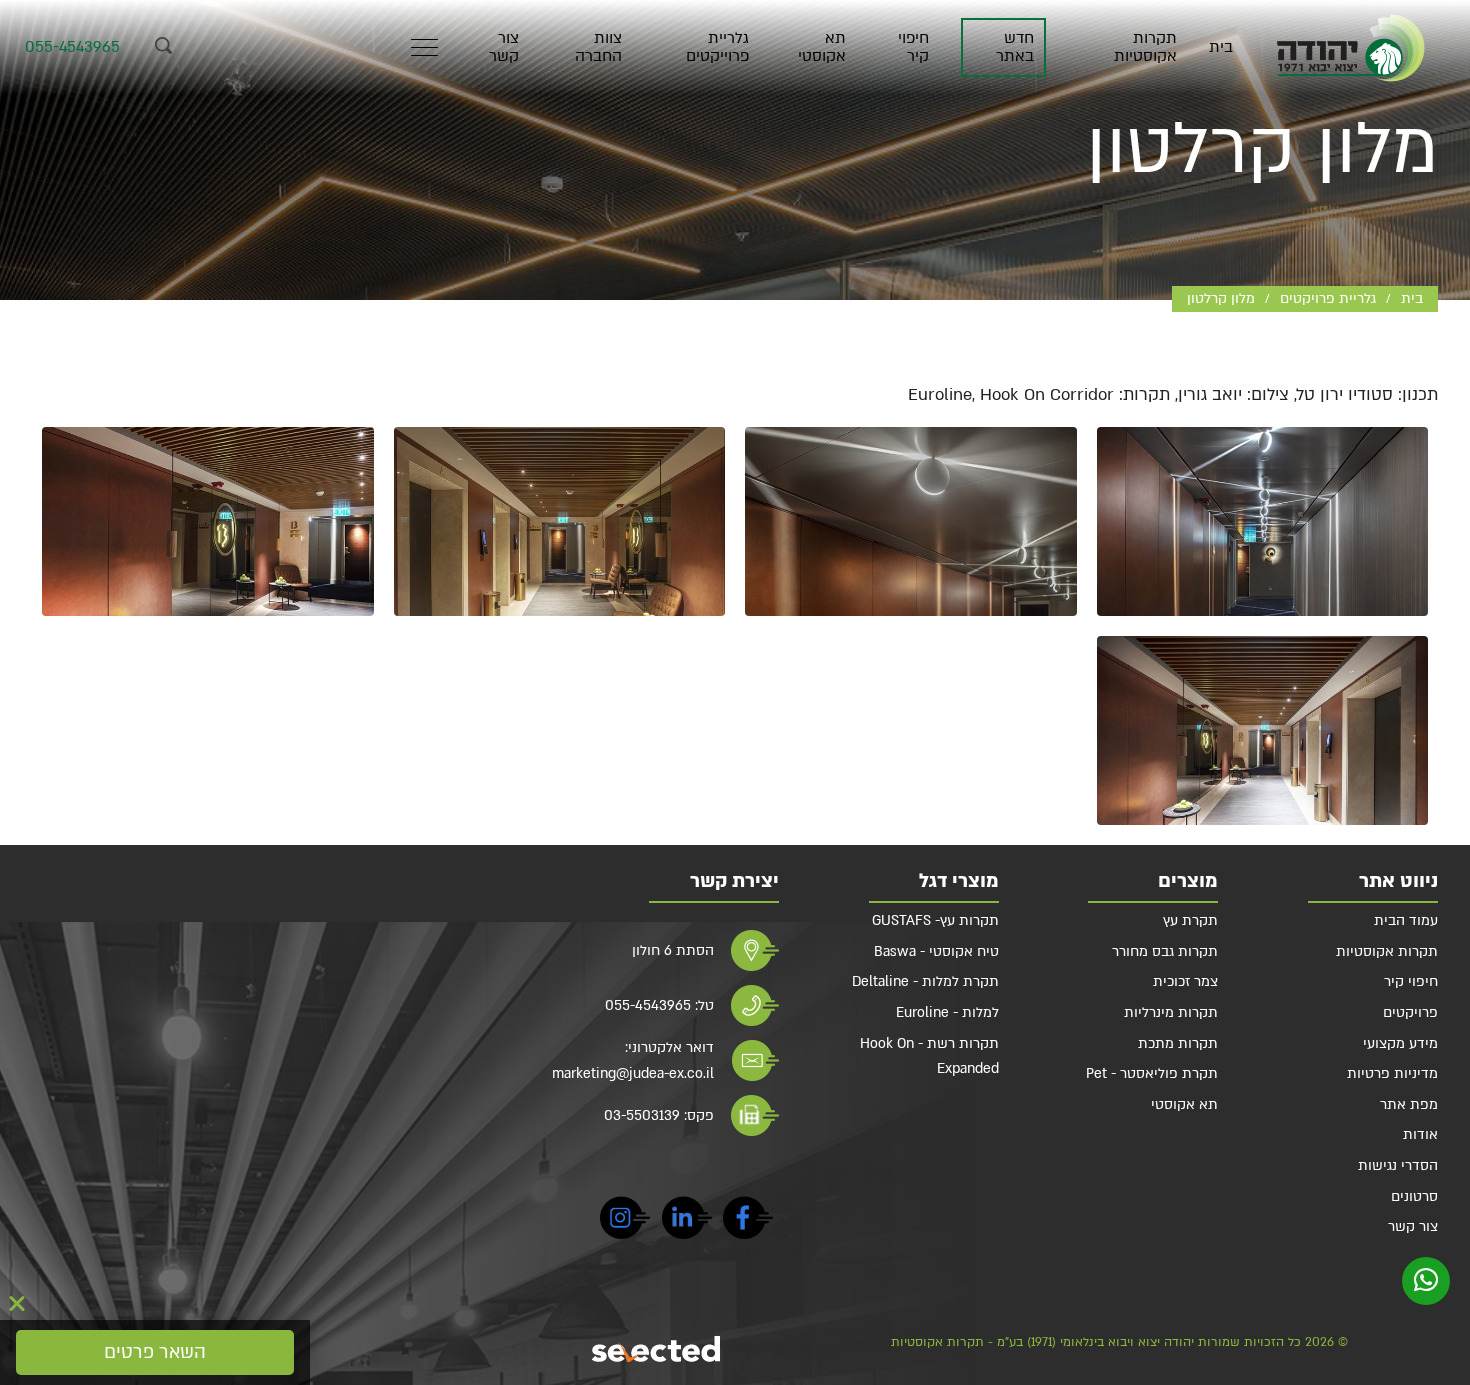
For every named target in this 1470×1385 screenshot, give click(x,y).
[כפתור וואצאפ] (1426, 1280)
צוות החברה (598, 47)
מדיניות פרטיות (1392, 1073)
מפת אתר (1409, 1104)
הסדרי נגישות (1398, 1165)
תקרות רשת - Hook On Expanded (929, 1056)
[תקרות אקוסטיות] (1351, 47)
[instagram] (625, 1221)
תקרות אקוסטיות (1145, 47)
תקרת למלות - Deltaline (925, 981)
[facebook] (748, 1221)
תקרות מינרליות (1171, 1012)
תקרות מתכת (1178, 1043)
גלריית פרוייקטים (717, 47)
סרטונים (1414, 1196)
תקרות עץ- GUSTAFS (935, 920)
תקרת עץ (1190, 920)
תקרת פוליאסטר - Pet (1152, 1073)
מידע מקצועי (1400, 1043)
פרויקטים (1410, 1012)
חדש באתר (1015, 47)
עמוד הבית (1406, 920)
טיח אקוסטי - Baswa (936, 951)
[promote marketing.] (657, 1349)
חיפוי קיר (913, 47)
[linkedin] (687, 1221)
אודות (1420, 1134)
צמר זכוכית (1185, 981)
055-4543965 (72, 47)
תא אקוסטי (822, 47)
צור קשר (504, 47)
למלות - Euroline (947, 1012)
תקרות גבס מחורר (1165, 951)
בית (1221, 48)
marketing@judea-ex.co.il (633, 1073)
